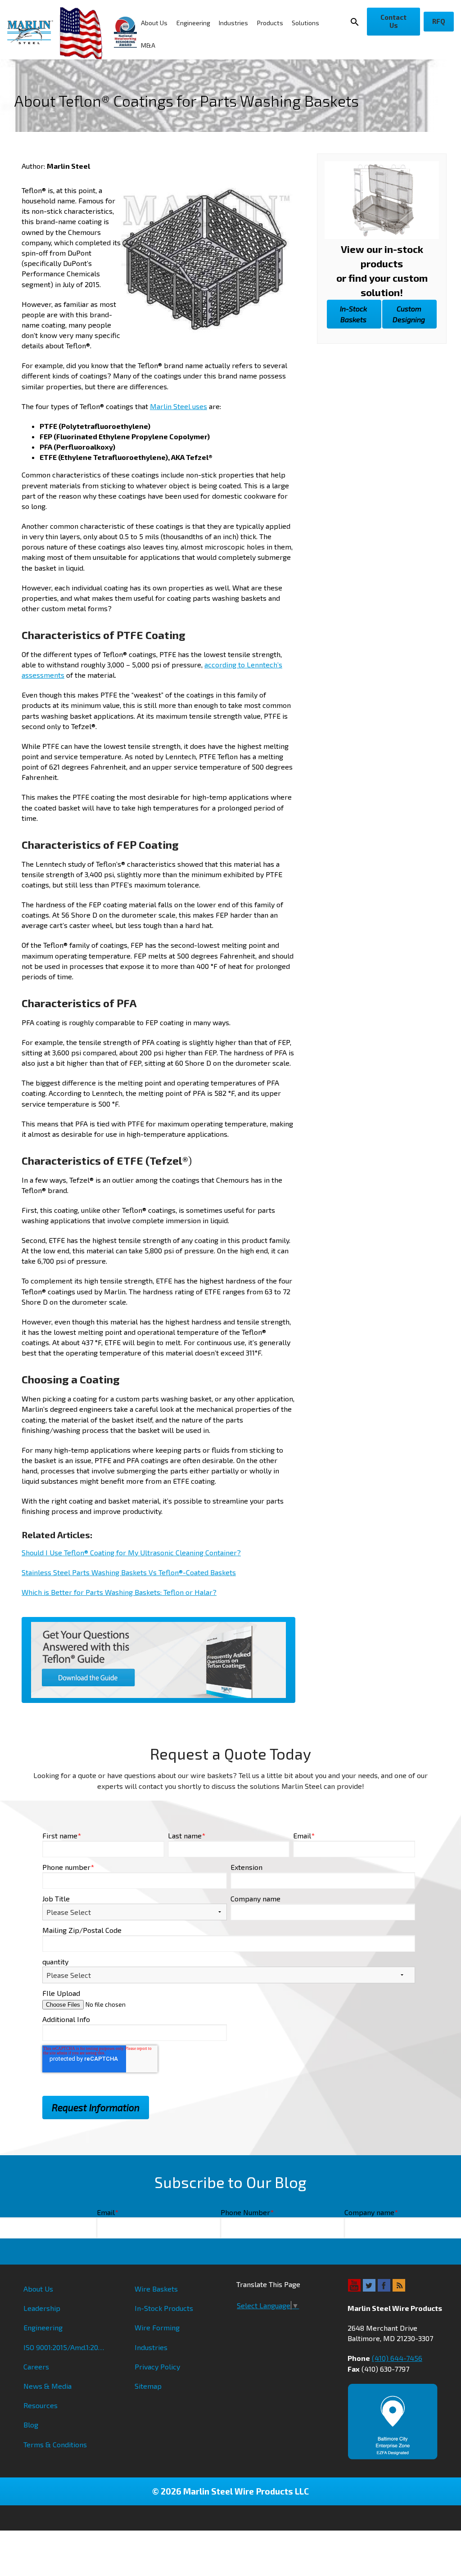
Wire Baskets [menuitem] (156, 2289)
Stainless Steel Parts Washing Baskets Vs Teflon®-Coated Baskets (129, 1572)
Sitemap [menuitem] (148, 2386)
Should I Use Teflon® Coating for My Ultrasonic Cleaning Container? (131, 1552)
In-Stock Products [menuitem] (164, 2308)
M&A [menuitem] (148, 45)
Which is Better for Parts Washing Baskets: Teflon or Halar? (119, 1592)
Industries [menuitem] (233, 23)
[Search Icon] (356, 22)
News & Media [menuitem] (47, 2386)
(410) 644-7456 (397, 2358)
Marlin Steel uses (179, 406)
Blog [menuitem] (31, 2425)
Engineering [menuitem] (193, 23)
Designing (409, 314)
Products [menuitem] (270, 23)
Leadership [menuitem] (42, 2308)
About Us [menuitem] (154, 23)
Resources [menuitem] (41, 2405)
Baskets (353, 314)
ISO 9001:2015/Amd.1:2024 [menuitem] (65, 2347)
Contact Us (393, 21)
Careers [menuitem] (36, 2367)
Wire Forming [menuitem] (157, 2327)
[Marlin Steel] (34, 32)
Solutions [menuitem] (305, 23)
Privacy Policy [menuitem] (157, 2367)
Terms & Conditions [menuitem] (55, 2444)
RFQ (439, 21)
